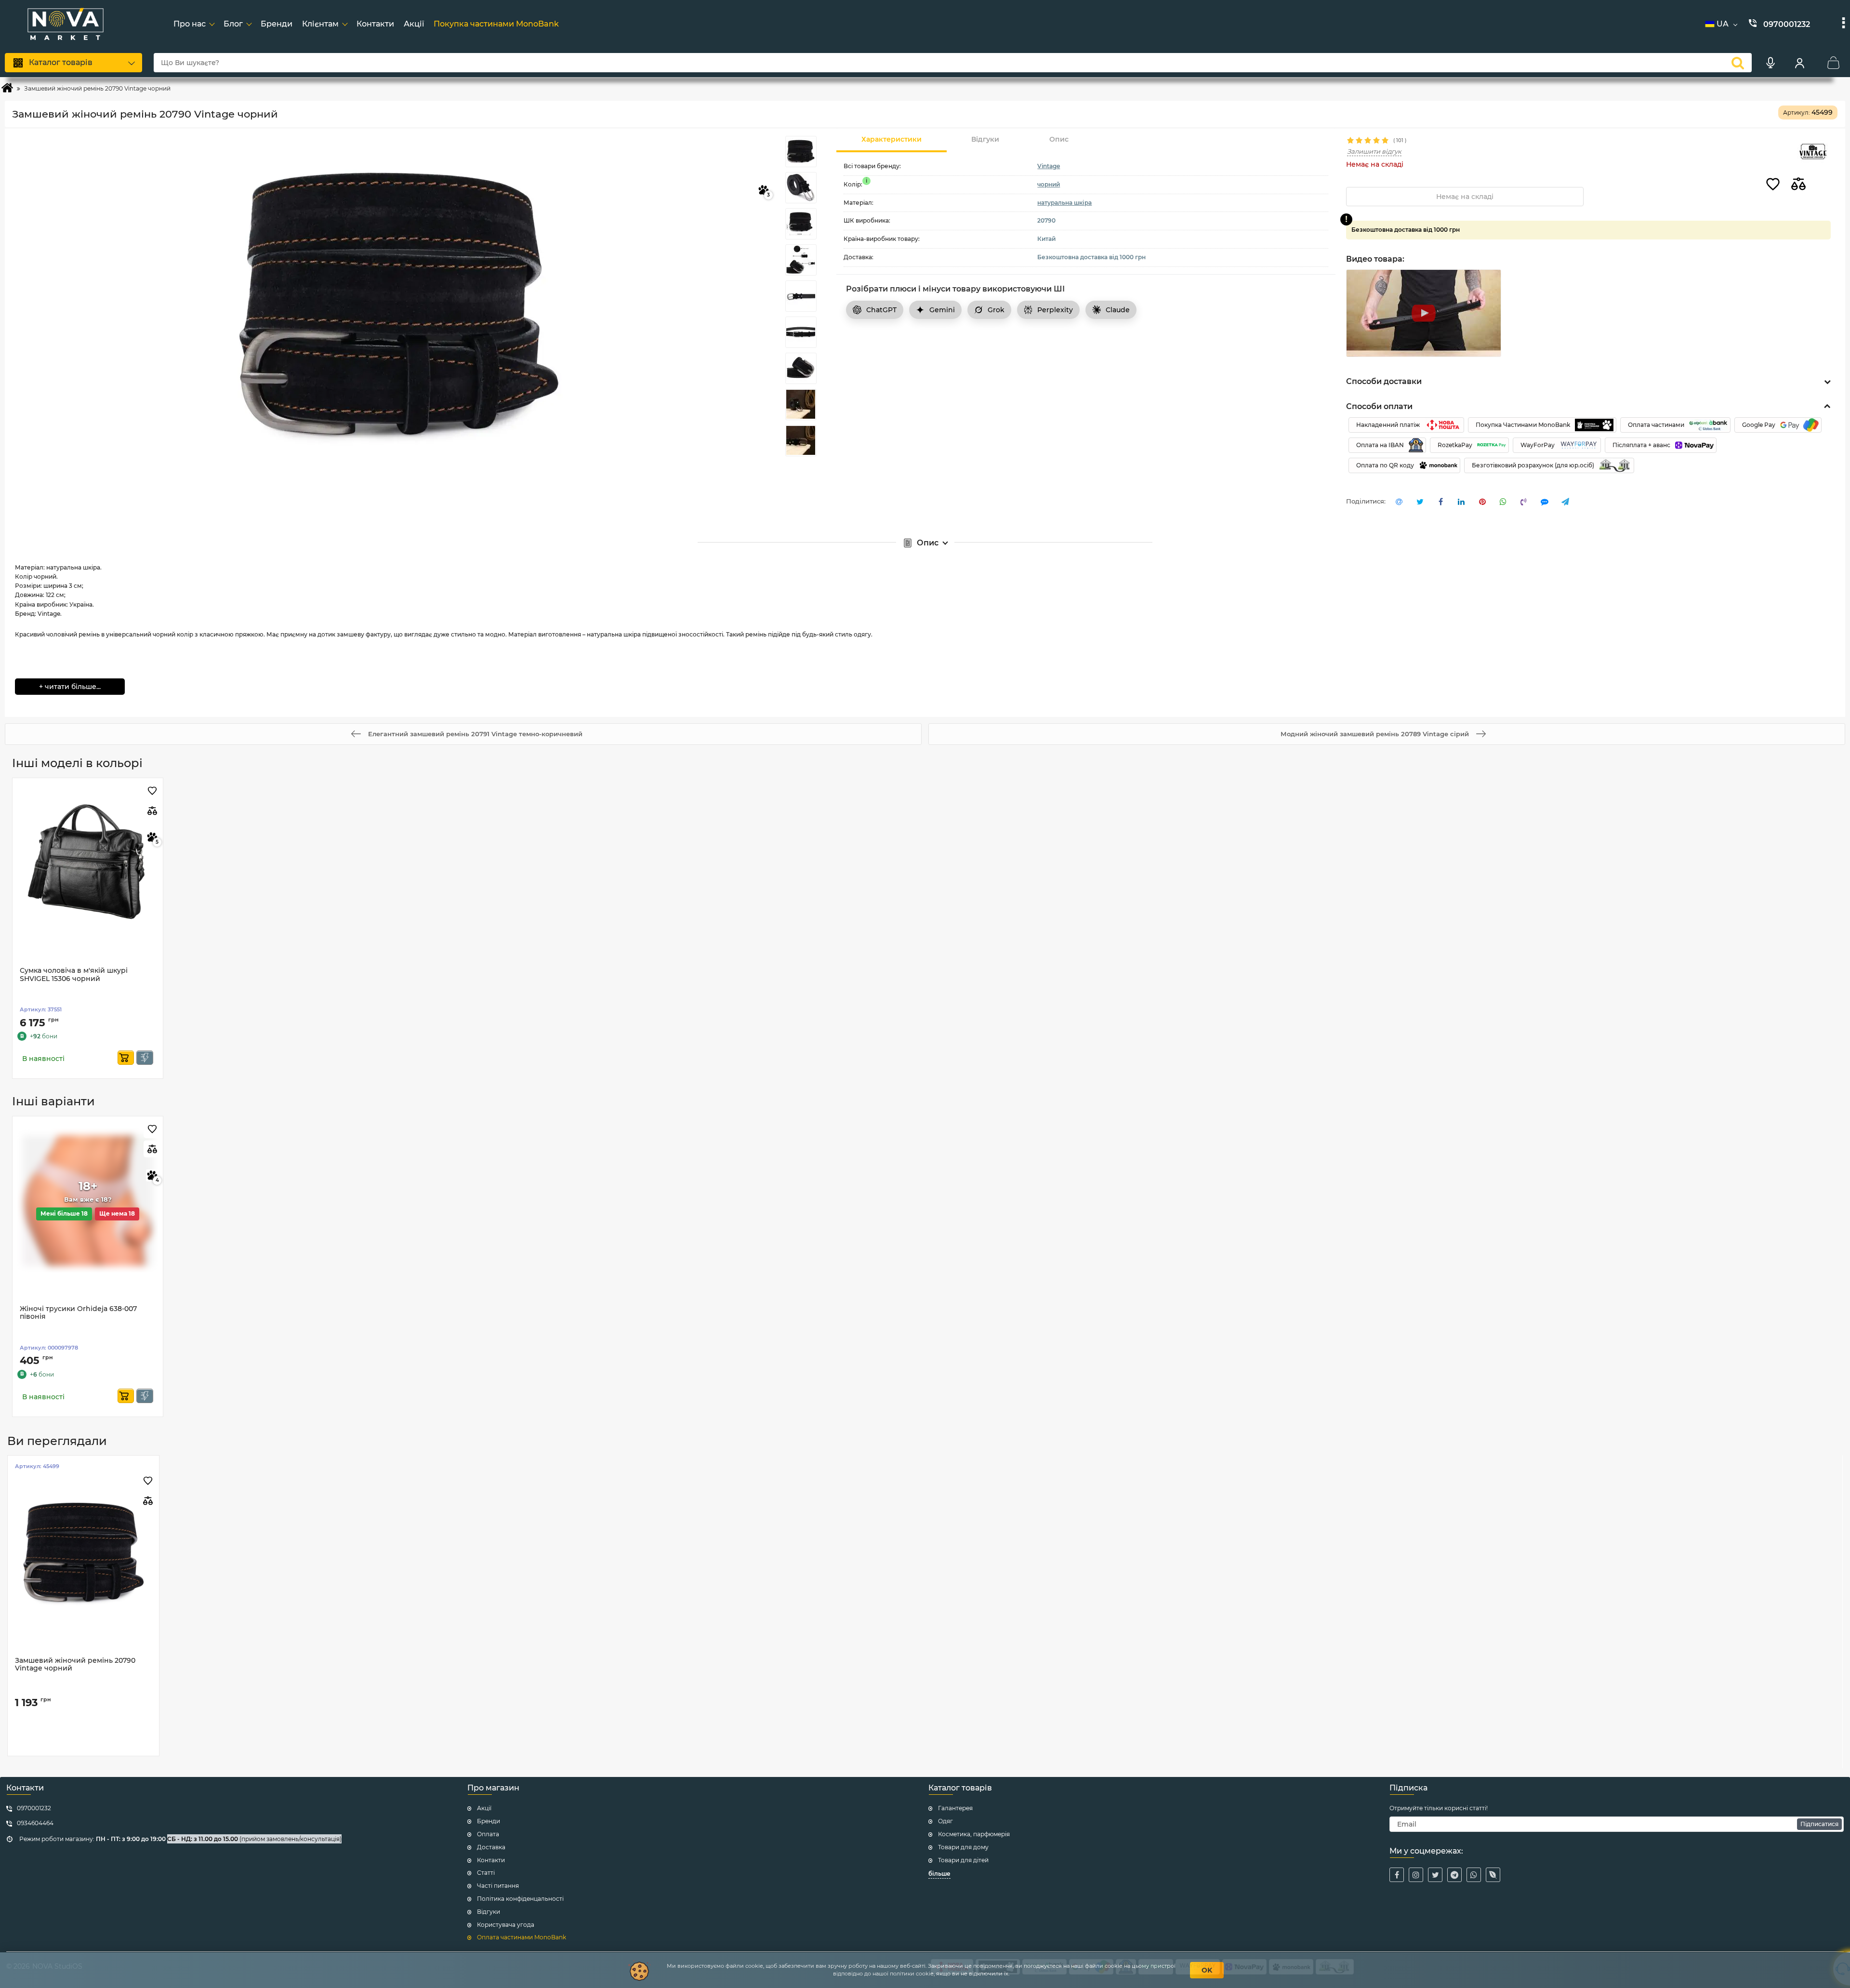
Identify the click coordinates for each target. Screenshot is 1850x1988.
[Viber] (1493, 1875)
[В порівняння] (1798, 185)
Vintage (1049, 166)
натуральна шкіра (1064, 203)
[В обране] (1773, 185)
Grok (996, 310)
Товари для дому (963, 1847)
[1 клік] (145, 1058)
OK (1207, 1970)
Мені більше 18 (64, 1213)
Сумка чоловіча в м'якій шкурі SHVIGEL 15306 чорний (74, 975)
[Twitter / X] (1435, 1875)
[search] (1738, 63)
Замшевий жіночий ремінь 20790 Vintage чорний (75, 1665)
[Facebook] (1397, 1875)
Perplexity (1055, 310)
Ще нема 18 (117, 1213)
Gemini (942, 310)
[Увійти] (1799, 63)
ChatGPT (881, 310)
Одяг (945, 1821)
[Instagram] (1416, 1875)
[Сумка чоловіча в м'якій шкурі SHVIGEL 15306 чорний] (88, 862)
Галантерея (955, 1808)
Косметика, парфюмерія (974, 1834)
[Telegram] (1454, 1875)
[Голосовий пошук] (1771, 63)
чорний (1049, 184)
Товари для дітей (963, 1860)
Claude (1118, 310)
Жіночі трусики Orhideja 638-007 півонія (78, 1313)
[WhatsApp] (1474, 1875)
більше (939, 1874)
